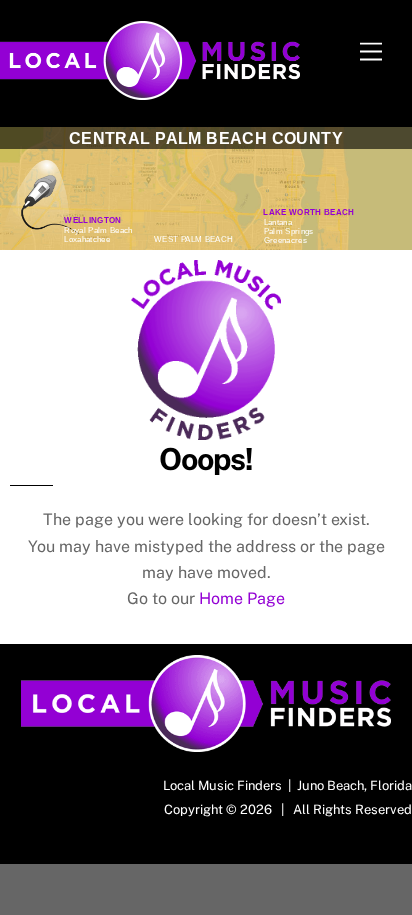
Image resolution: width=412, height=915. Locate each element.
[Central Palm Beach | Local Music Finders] (150, 91)
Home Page (242, 598)
